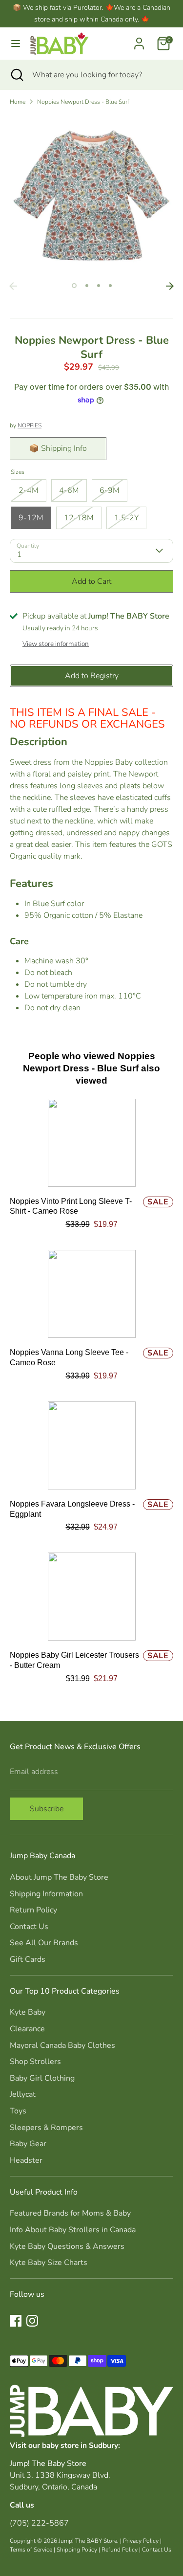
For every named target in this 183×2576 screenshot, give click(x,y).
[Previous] (13, 286)
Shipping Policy (77, 2550)
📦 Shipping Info (58, 448)
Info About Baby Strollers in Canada (73, 2230)
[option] (91, 195)
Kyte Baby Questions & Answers (67, 2246)
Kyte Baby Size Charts (49, 2263)
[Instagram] (32, 2321)
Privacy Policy (141, 2541)
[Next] (170, 286)
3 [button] (99, 286)
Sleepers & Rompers (46, 2128)
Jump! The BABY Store (88, 2541)
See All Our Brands (44, 1943)
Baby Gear (28, 2144)
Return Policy (33, 1910)
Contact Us (29, 1927)
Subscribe (47, 1809)
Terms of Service (31, 2550)
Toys (18, 2111)
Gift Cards (28, 1959)
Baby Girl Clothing (42, 2078)
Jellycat (23, 2094)
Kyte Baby (28, 2012)
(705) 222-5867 (39, 2523)
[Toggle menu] (16, 44)
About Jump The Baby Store (59, 1877)
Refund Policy (120, 2550)
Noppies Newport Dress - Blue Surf (83, 102)
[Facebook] (16, 2321)
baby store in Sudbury (80, 2445)
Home (18, 102)
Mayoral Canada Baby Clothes (62, 2045)
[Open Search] (16, 75)
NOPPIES (30, 425)
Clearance (27, 2029)
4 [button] (110, 286)
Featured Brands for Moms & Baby (70, 2213)
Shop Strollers (35, 2062)
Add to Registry (92, 676)
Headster (26, 2160)
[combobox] (100, 75)
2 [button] (87, 286)
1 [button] (74, 286)
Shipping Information (46, 1894)
